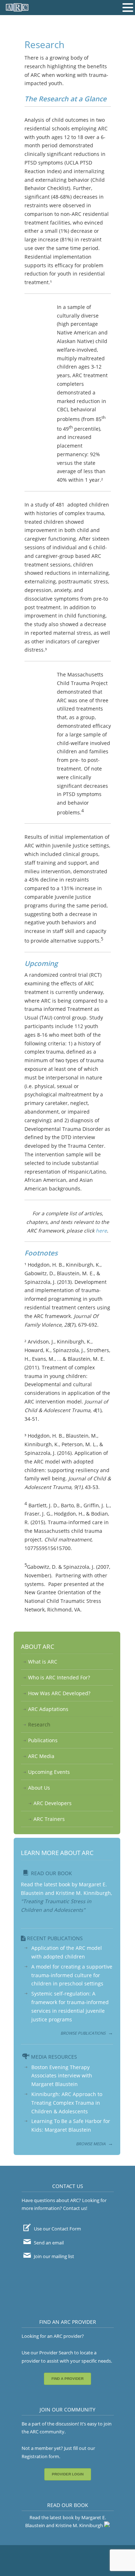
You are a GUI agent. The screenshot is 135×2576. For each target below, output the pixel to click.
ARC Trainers (49, 1819)
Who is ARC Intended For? (59, 1677)
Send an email (48, 2243)
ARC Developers (53, 1803)
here (101, 1231)
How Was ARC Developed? (59, 1693)
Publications (43, 1740)
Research (39, 1724)
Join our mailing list (53, 2256)
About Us (39, 1788)
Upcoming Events (49, 1772)
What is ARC (43, 1662)
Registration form (40, 2456)
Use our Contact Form (57, 2229)
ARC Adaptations (48, 1709)
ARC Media (41, 1756)
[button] (128, 8)
